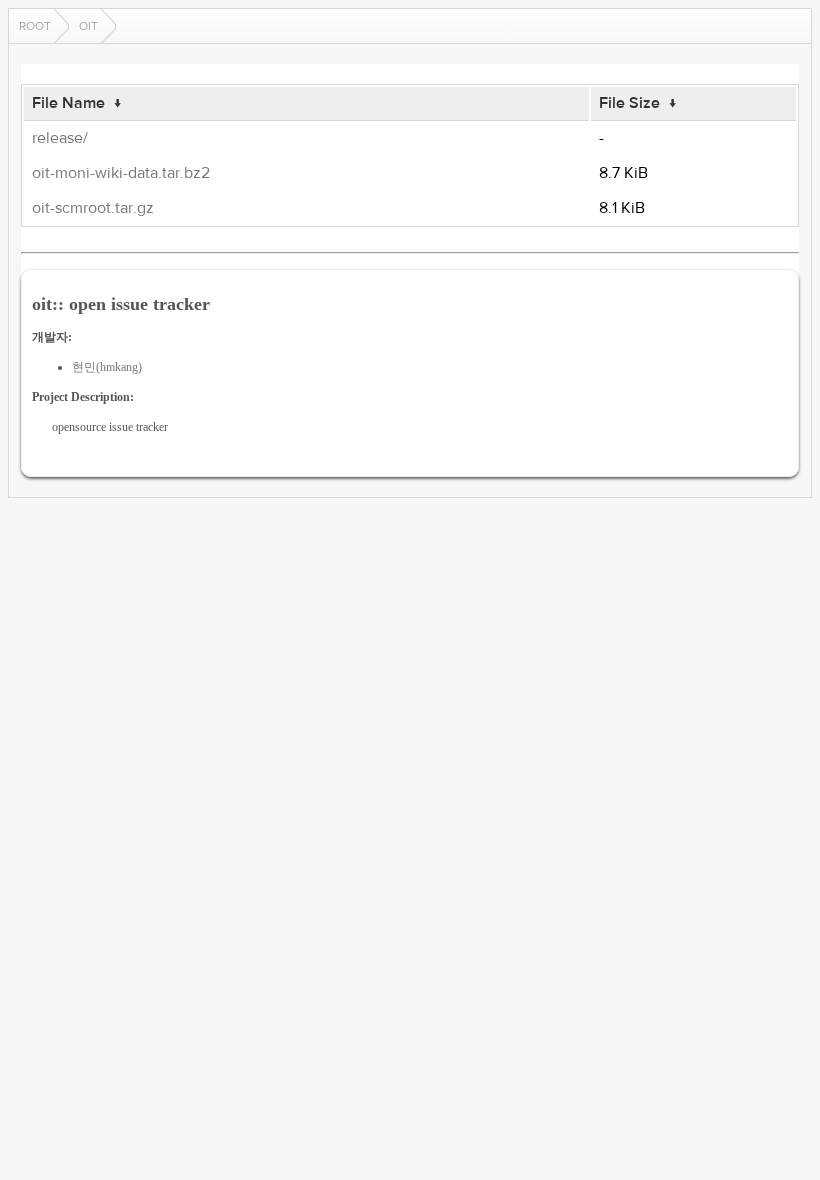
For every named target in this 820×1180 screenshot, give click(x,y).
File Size (629, 103)
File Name (68, 103)
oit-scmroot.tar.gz (93, 208)
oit (88, 26)
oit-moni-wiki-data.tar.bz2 (121, 173)
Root (35, 26)
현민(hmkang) (107, 367)
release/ (60, 138)
